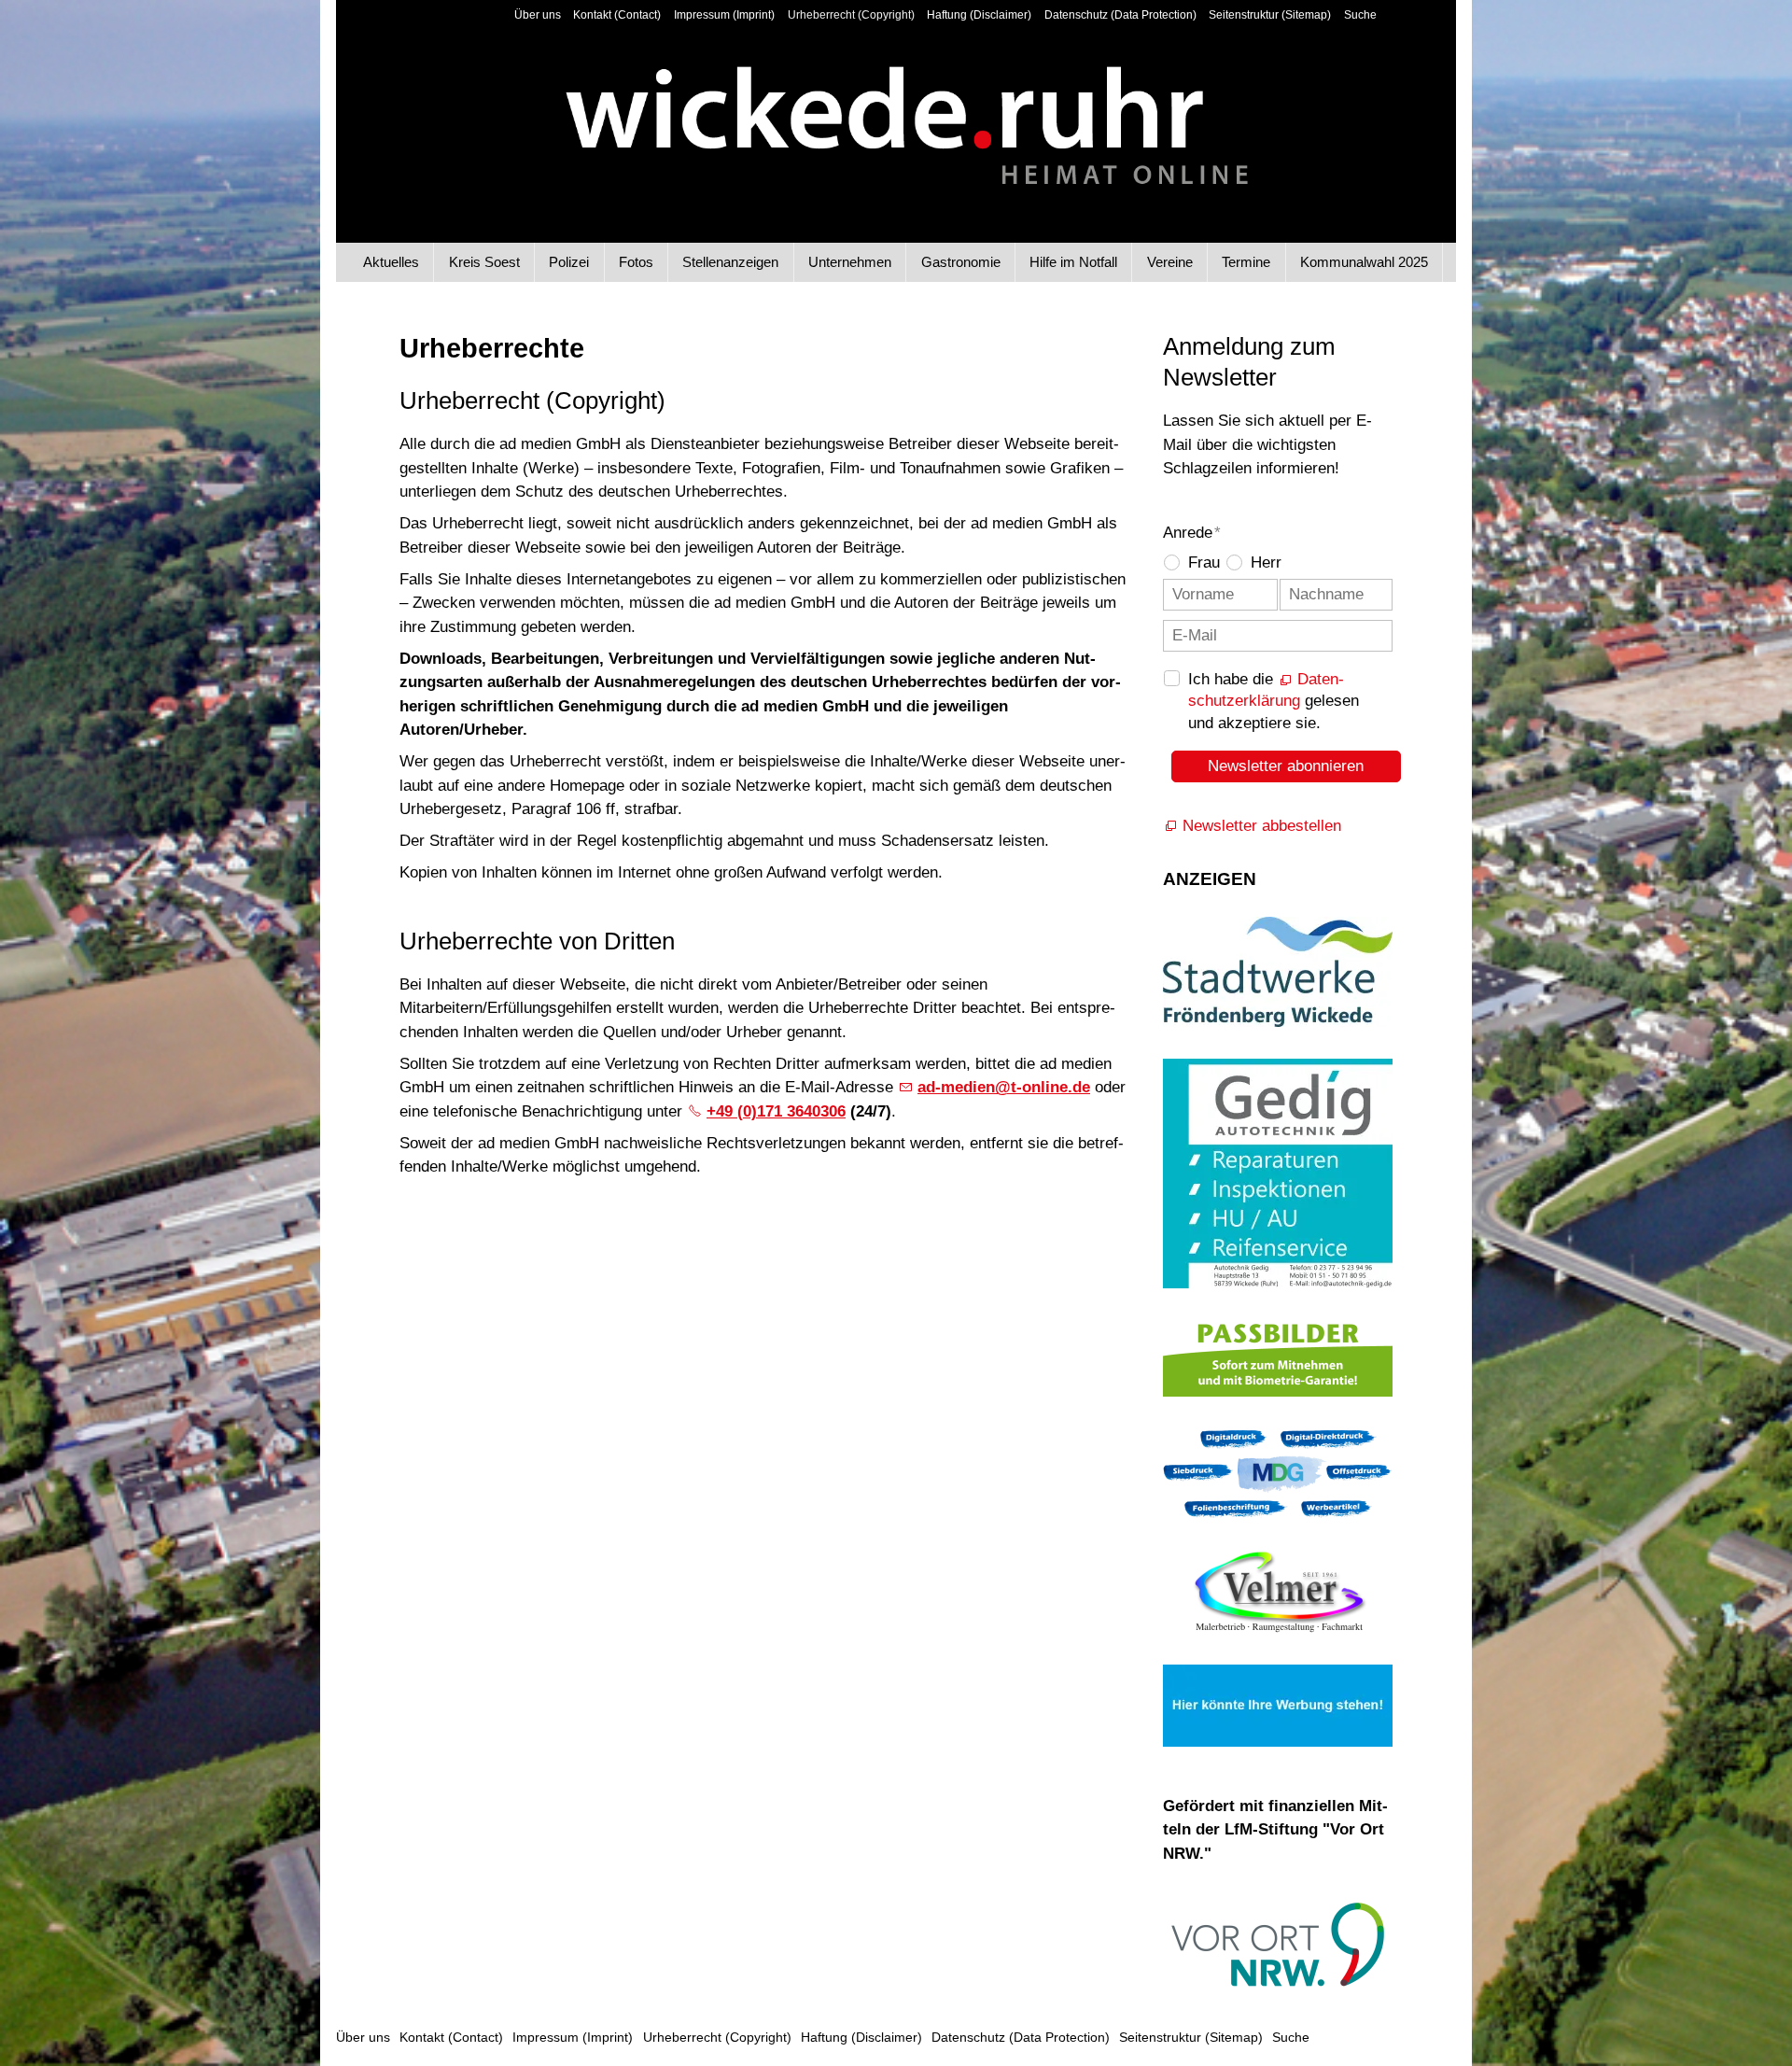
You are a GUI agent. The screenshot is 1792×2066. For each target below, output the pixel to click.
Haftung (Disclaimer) (979, 15)
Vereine (1170, 262)
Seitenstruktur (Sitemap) (1270, 15)
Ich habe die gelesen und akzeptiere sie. (1274, 702)
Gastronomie (961, 262)
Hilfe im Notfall (1073, 262)
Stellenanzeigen (730, 262)
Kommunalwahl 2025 (1364, 262)
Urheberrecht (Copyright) (851, 15)
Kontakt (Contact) (617, 15)
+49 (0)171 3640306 (776, 1111)
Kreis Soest (484, 262)
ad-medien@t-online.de (1004, 1087)
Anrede (1192, 533)
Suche (1360, 15)
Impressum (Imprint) (724, 15)
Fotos (636, 262)
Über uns (538, 15)
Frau (1204, 562)
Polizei (569, 262)
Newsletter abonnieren (1286, 766)
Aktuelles (391, 262)
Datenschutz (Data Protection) (1120, 15)
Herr (1266, 562)
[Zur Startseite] (896, 110)
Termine (1246, 262)
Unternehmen (850, 262)
